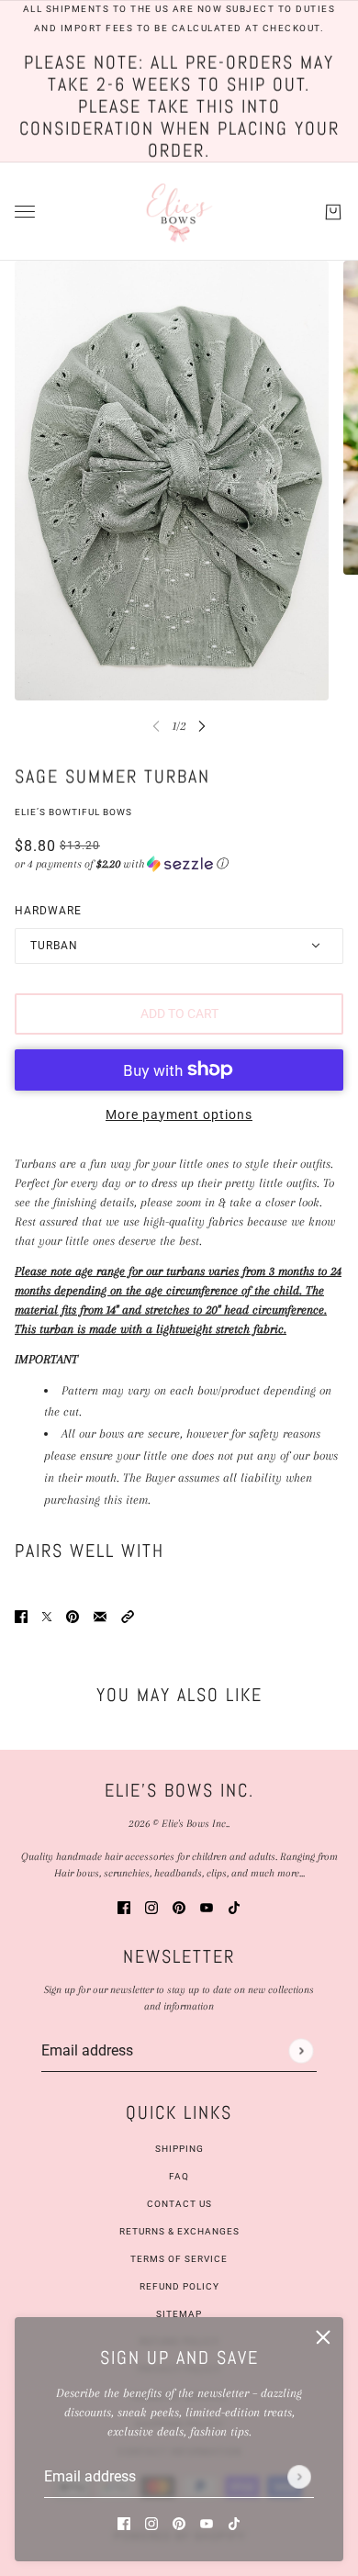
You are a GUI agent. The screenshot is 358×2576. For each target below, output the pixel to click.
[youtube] (207, 2522)
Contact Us (179, 2204)
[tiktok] (234, 2522)
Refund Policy (179, 2286)
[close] (323, 2337)
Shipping (179, 2149)
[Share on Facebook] (21, 1615)
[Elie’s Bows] (179, 212)
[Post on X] (47, 1615)
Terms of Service (179, 2259)
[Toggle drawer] (25, 212)
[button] (179, 864)
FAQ (179, 2176)
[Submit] (299, 2477)
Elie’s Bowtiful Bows (73, 812)
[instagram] (151, 2522)
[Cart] (333, 211)
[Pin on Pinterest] (73, 1615)
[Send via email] (100, 1615)
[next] (202, 726)
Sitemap (179, 2314)
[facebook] (124, 2522)
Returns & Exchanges (179, 2231)
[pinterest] (179, 2522)
